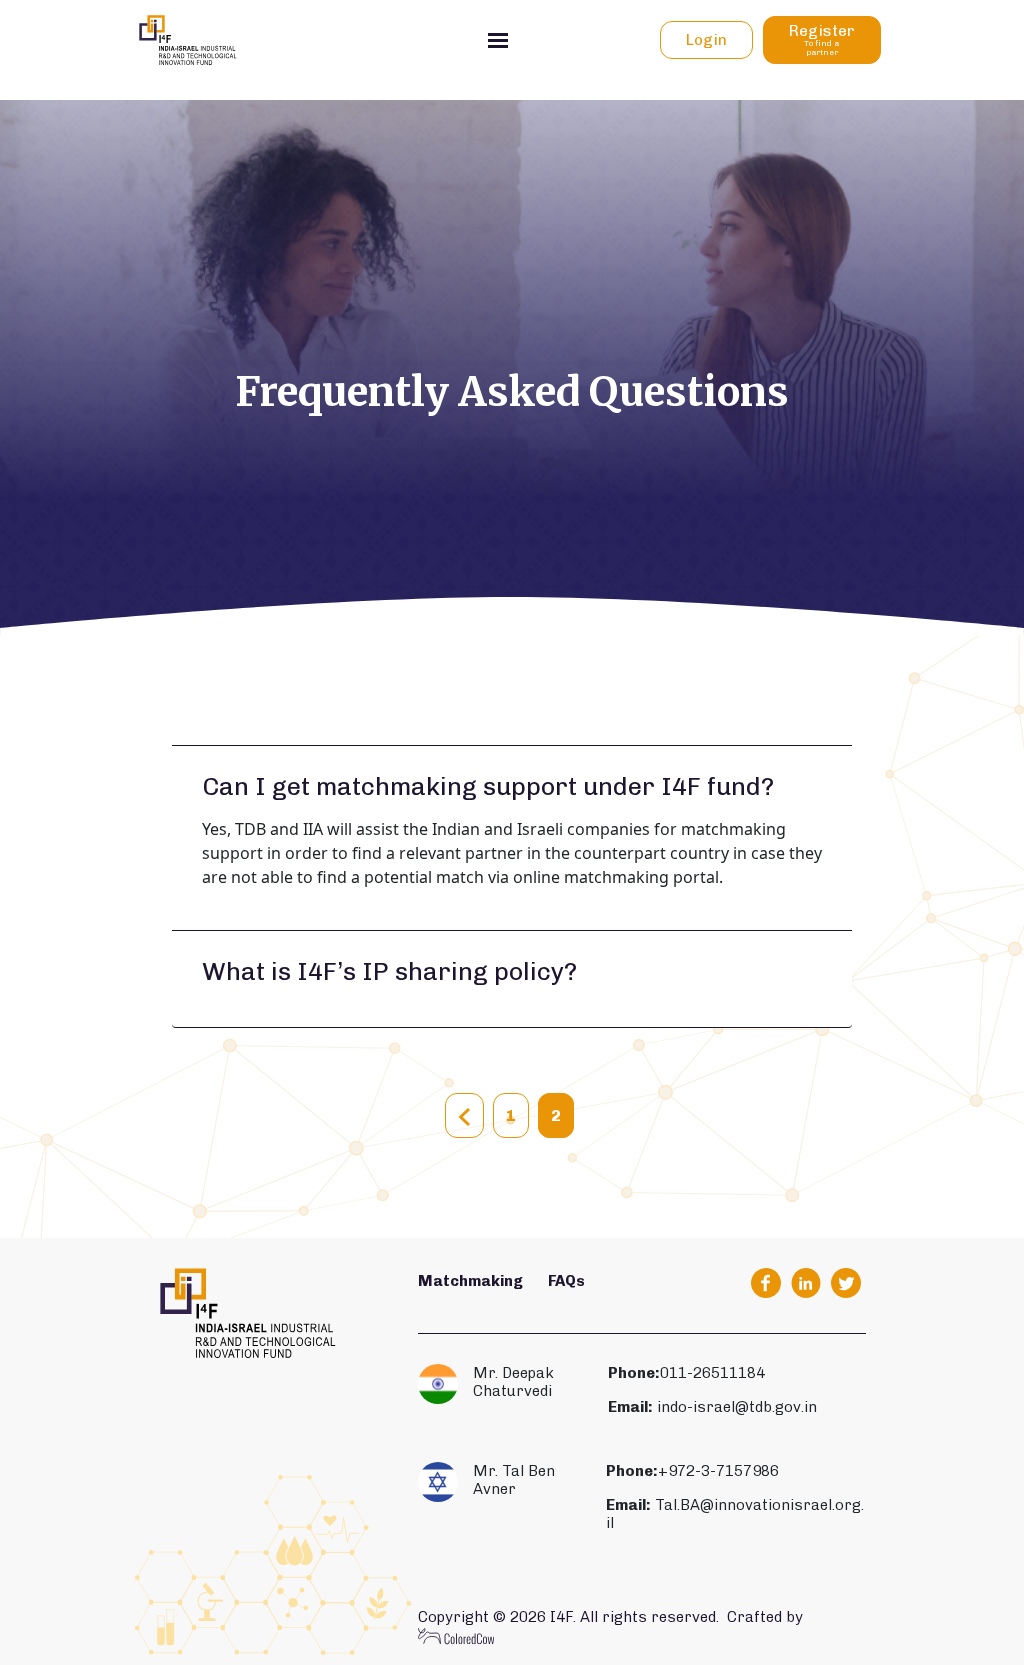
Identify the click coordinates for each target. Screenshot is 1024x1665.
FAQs (566, 1281)
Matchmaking (470, 1281)
